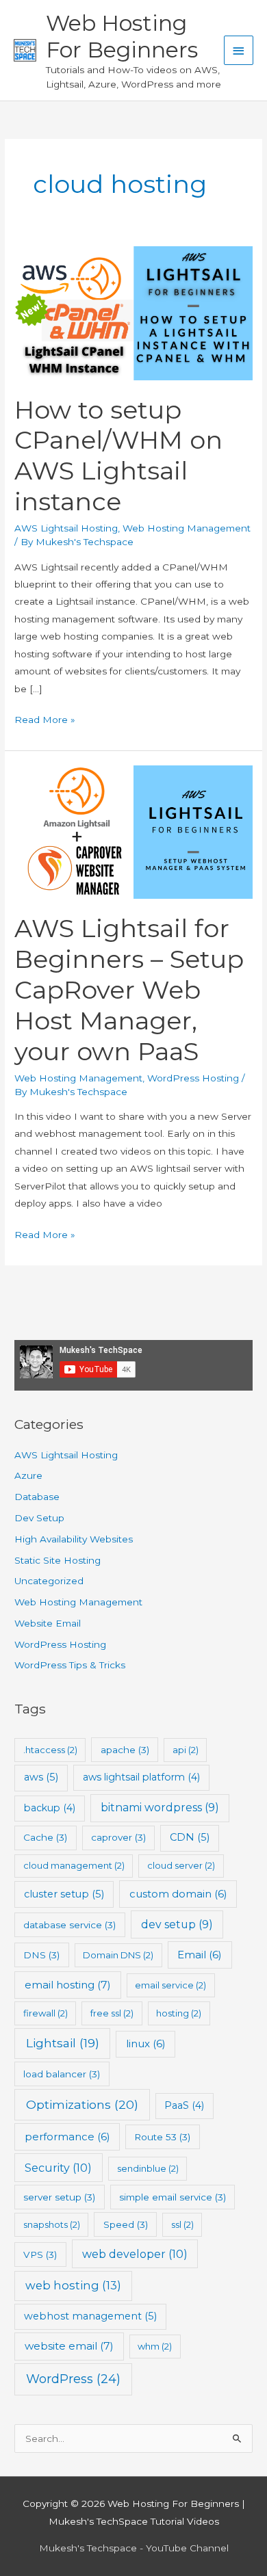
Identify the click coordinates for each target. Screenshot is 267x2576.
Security (58, 2168)
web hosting (73, 2285)
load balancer (62, 2074)
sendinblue (148, 2168)
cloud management (74, 1865)
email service (170, 1985)
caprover (118, 1837)
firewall (46, 2013)
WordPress (73, 2379)
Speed (126, 2224)
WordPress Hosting (193, 1078)
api (186, 1750)
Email (200, 1955)
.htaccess (50, 1750)
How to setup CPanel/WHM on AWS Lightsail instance (118, 456)
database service (69, 1925)
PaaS (184, 2105)
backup (50, 1808)
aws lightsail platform (141, 1777)
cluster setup (64, 1894)
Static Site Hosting (58, 1560)
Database (37, 1497)
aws (41, 1777)
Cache (45, 1837)
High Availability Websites (74, 1539)
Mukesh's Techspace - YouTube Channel (134, 2548)
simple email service (173, 2197)
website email (69, 2346)
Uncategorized (49, 1581)
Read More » (45, 721)
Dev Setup (39, 1518)
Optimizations (82, 2104)
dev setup (177, 1924)
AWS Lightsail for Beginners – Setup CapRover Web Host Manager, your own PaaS (129, 990)
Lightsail (63, 2043)
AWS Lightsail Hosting (66, 528)
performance (67, 2137)
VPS (40, 2255)
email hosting (68, 1985)
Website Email (48, 1623)
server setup (59, 2197)
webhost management (90, 2316)
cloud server (181, 1865)
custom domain (178, 1894)
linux (146, 2043)
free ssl (112, 2013)
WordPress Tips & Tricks (70, 1665)
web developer (135, 2254)
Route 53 (162, 2137)
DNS (41, 1955)
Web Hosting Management (187, 528)
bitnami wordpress (160, 1808)
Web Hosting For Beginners (122, 36)
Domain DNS (118, 1955)
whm (155, 2346)
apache (125, 1750)
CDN (190, 1837)
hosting (179, 2013)
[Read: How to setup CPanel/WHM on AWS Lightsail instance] (133, 313)
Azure (28, 1475)
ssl (182, 2224)
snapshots (52, 2224)
